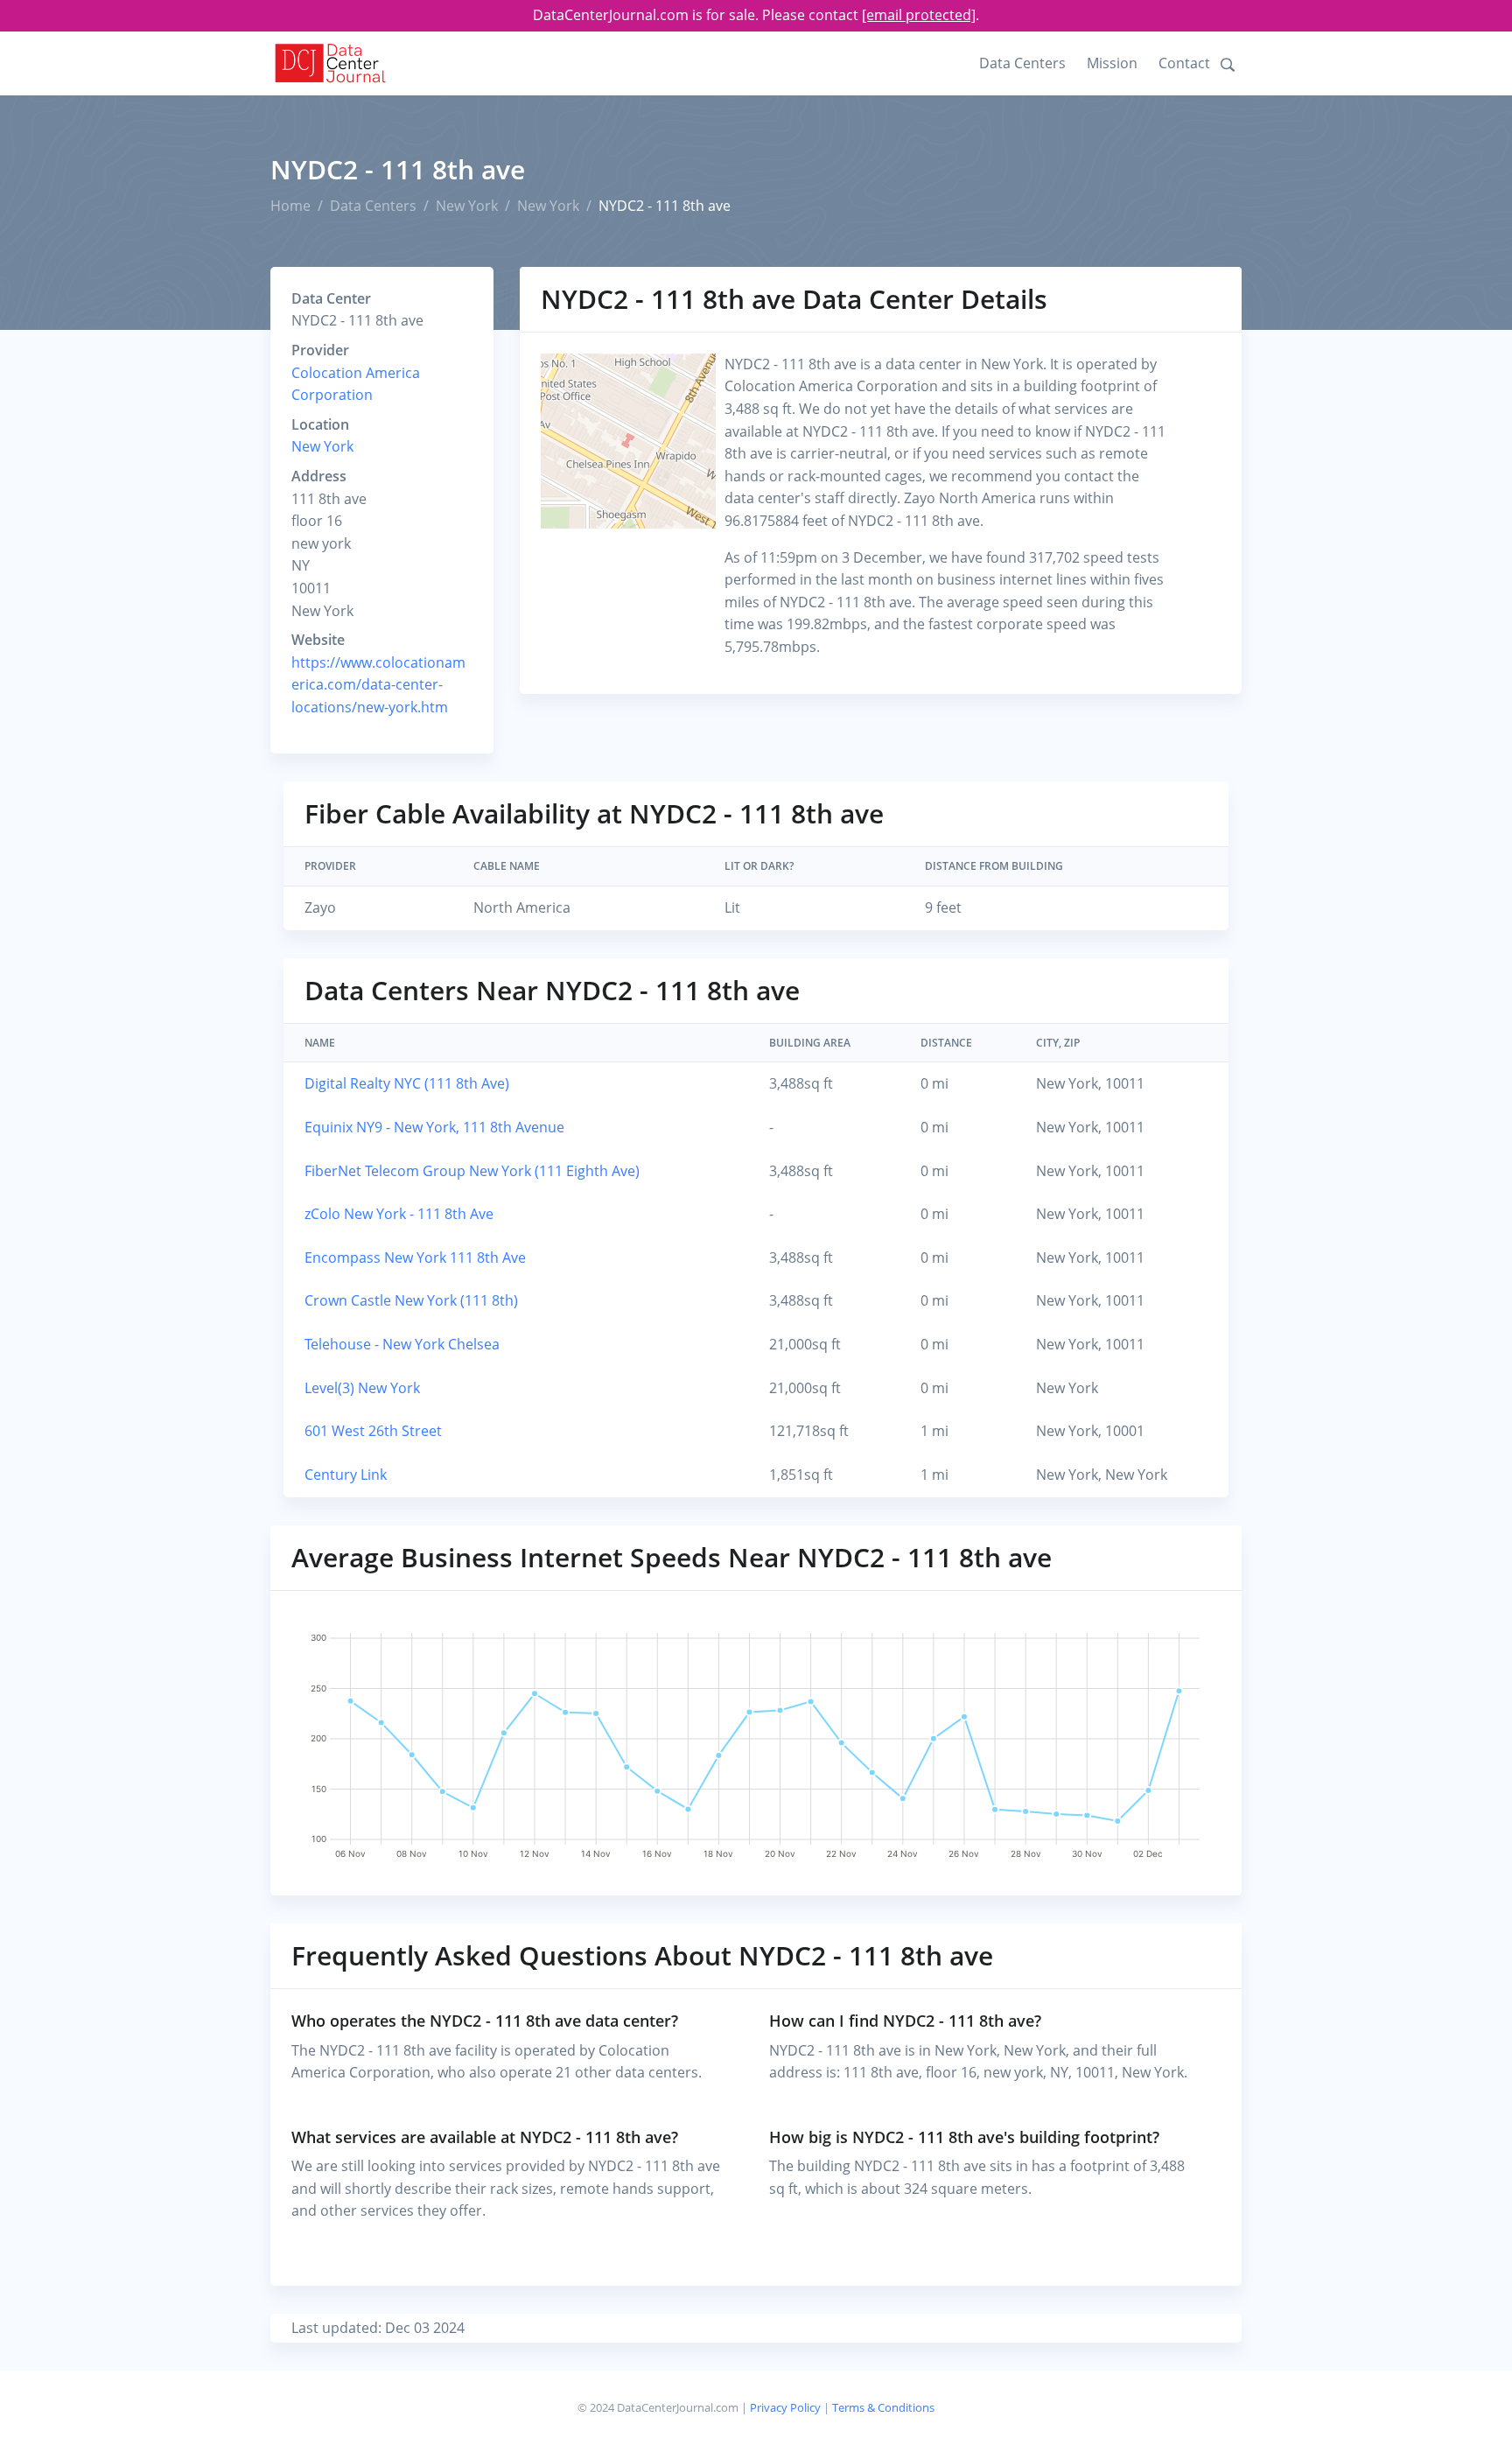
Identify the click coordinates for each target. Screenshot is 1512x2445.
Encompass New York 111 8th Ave (415, 1258)
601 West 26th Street (373, 1431)
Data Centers (1022, 63)
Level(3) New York (362, 1388)
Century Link (346, 1475)
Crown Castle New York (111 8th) (411, 1300)
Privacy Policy (785, 2407)
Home (290, 206)
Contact (1184, 63)
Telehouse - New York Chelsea (402, 1344)
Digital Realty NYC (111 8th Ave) (407, 1083)
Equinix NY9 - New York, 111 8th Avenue (434, 1127)
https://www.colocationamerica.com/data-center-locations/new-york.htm (378, 685)
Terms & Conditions (883, 2407)
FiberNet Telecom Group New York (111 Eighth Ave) (472, 1171)
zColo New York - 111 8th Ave (399, 1214)
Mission (1112, 63)
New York (467, 206)
